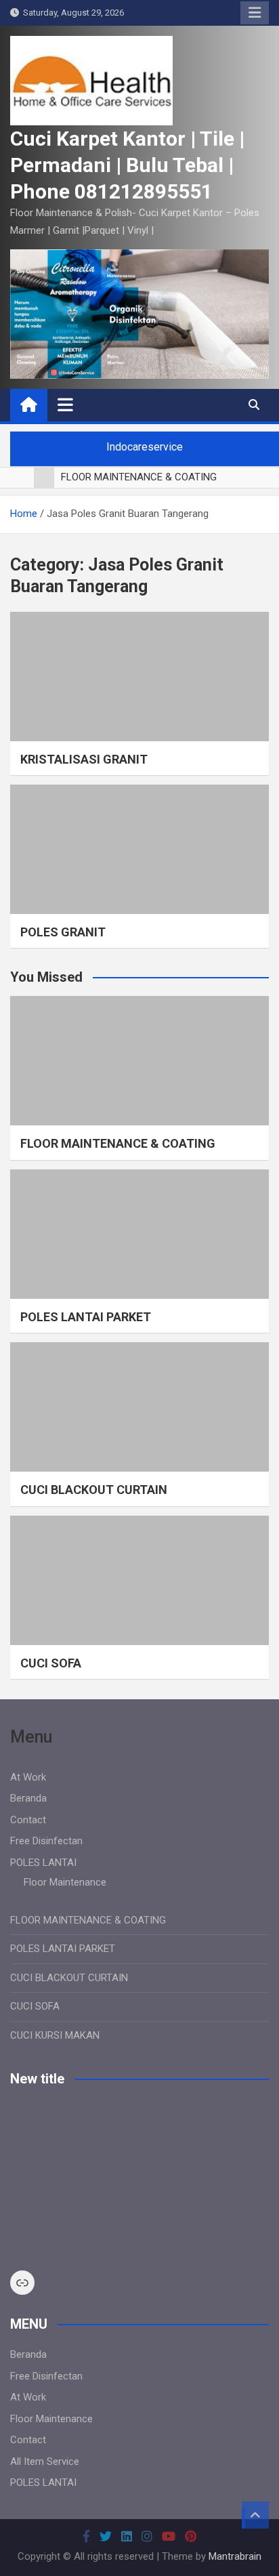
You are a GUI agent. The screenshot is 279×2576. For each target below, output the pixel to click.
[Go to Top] (255, 2515)
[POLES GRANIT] (139, 849)
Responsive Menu (255, 13)
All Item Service (45, 2461)
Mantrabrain (235, 2556)
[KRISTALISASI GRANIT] (139, 677)
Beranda (28, 1798)
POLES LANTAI (43, 1863)
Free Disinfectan (46, 1841)
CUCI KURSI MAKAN (55, 2035)
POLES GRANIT (63, 932)
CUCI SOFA (51, 1663)
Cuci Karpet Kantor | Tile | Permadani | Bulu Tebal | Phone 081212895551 (127, 165)
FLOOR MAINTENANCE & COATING (118, 1143)
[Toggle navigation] (65, 404)
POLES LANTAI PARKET (86, 1317)
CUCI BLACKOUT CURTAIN (94, 1490)
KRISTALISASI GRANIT (84, 759)
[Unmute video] (139, 2179)
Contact (28, 1820)
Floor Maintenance (65, 1882)
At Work (28, 1777)
